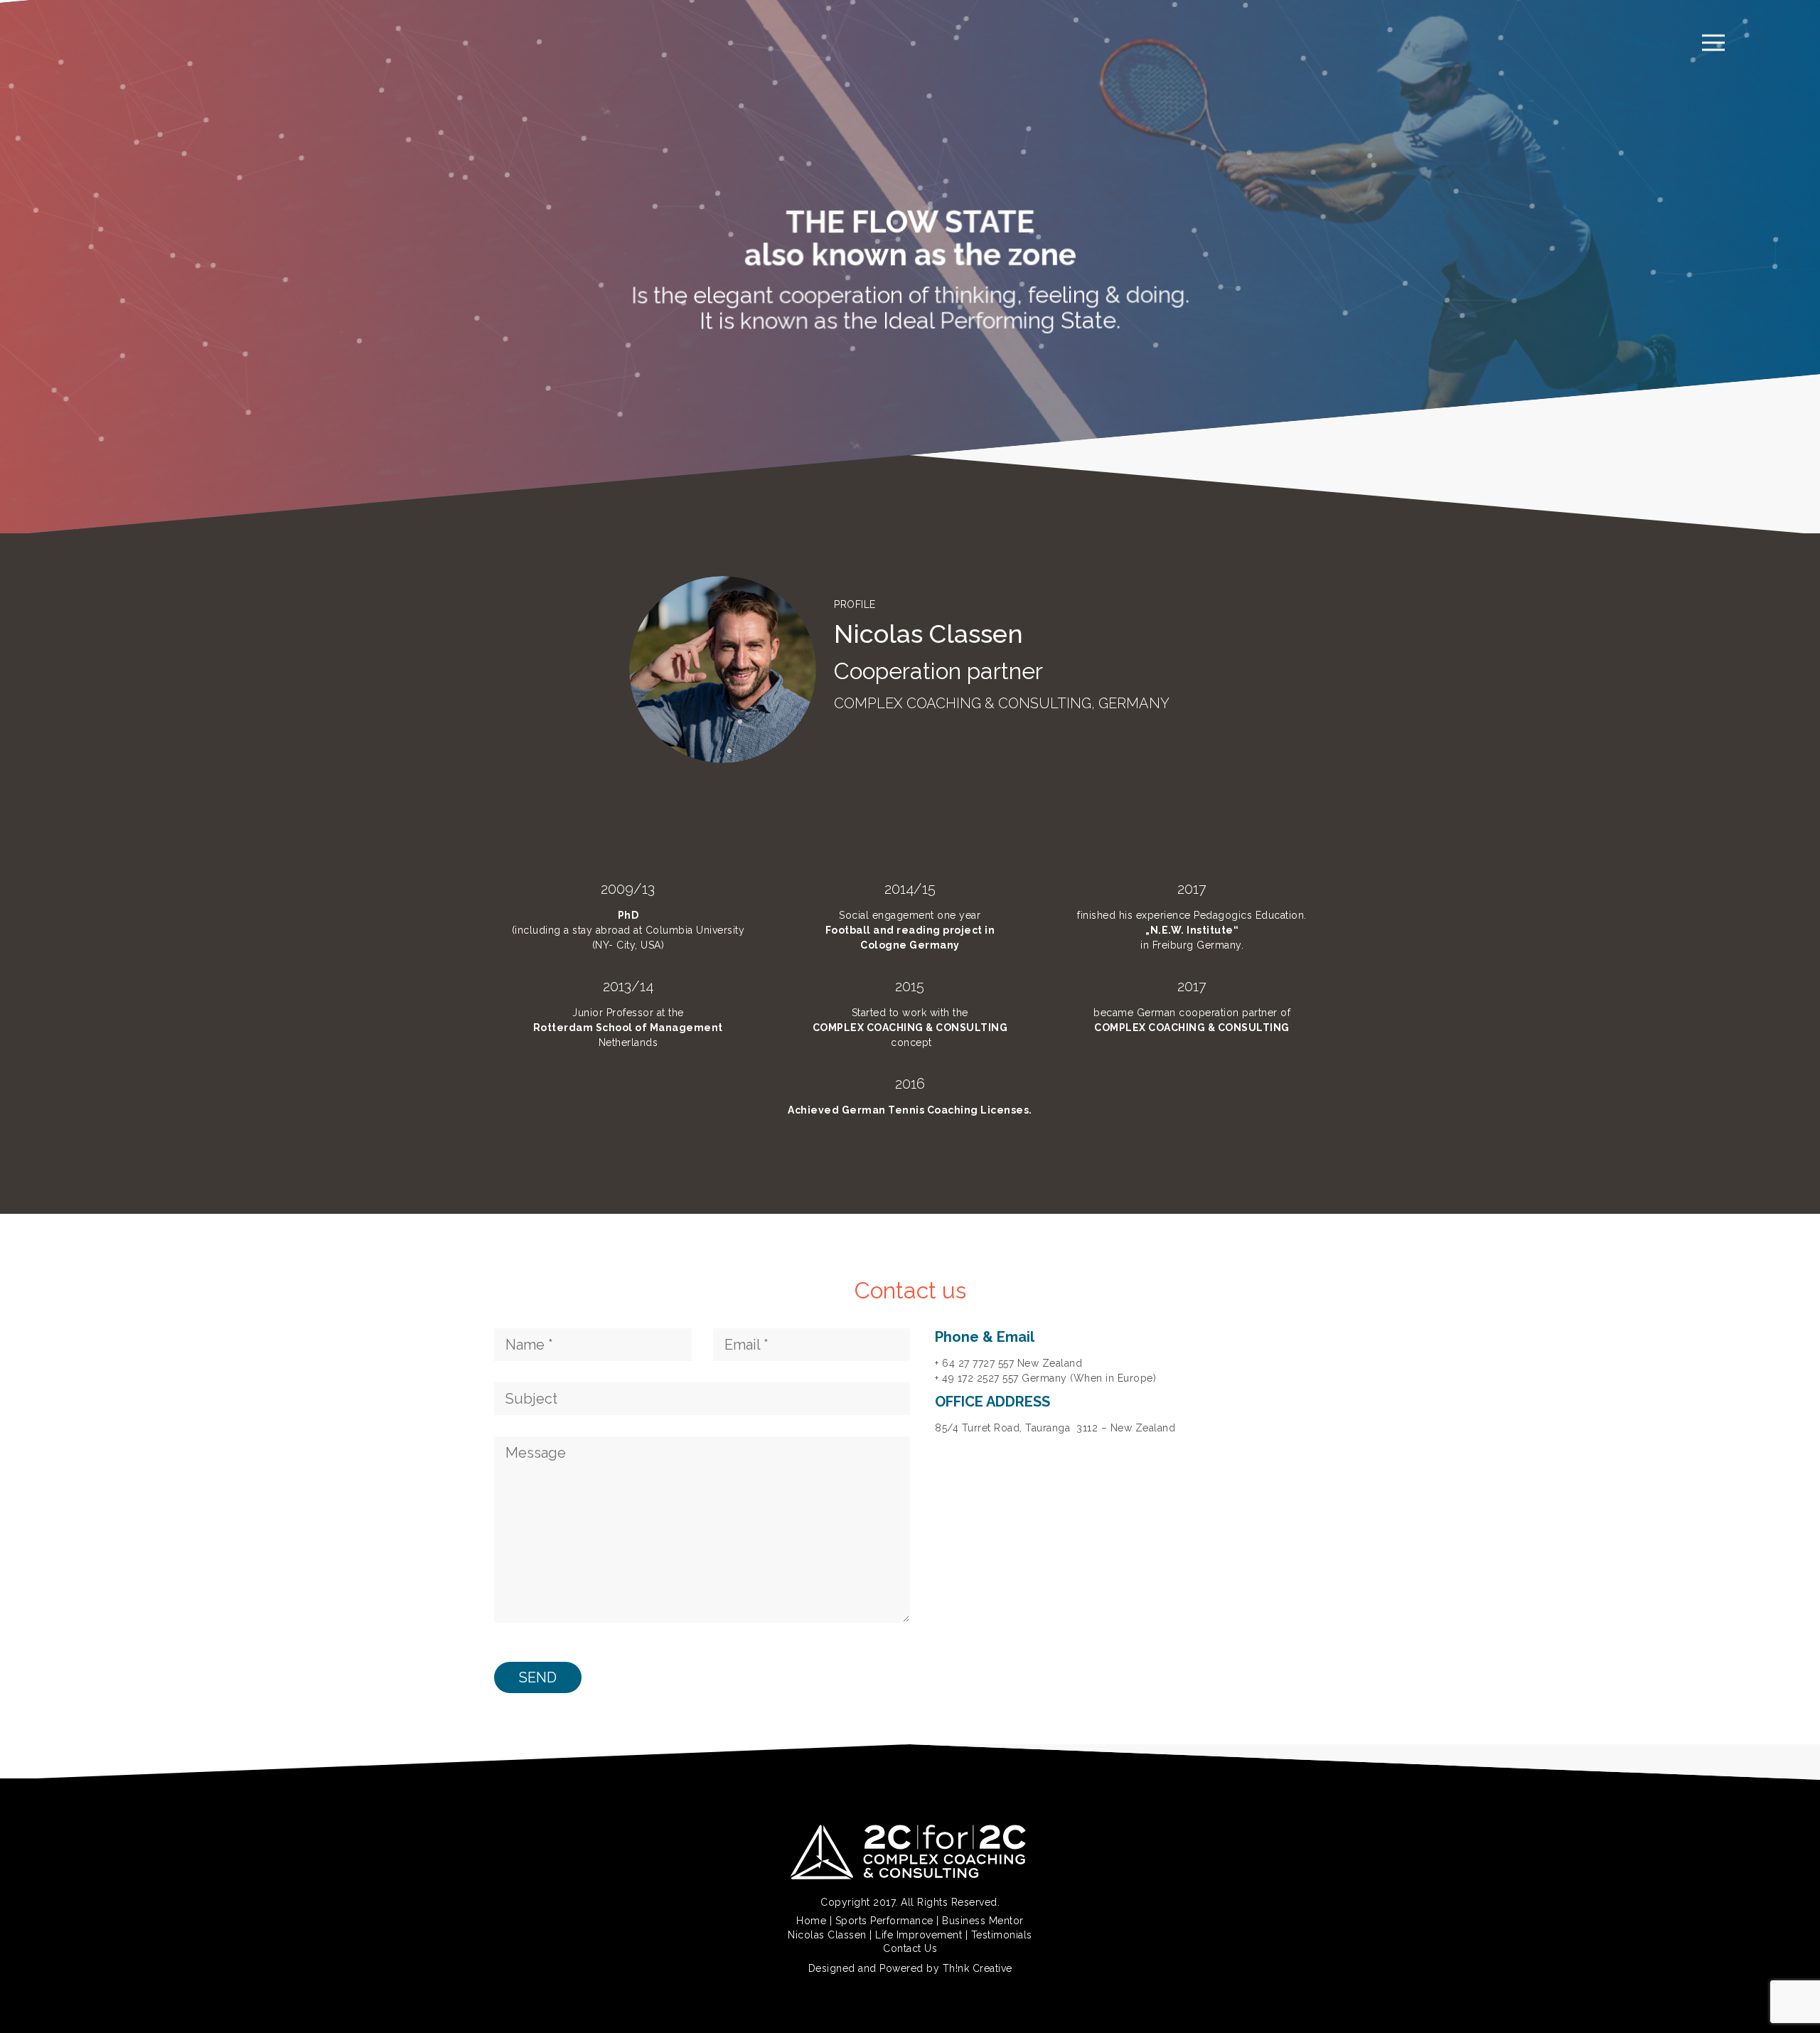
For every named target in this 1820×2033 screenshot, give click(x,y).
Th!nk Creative (978, 1968)
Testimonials (1002, 1935)
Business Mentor (983, 1921)
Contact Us (910, 1948)
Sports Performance (884, 1921)
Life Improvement (919, 1935)
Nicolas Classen (827, 1935)
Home (811, 1921)
